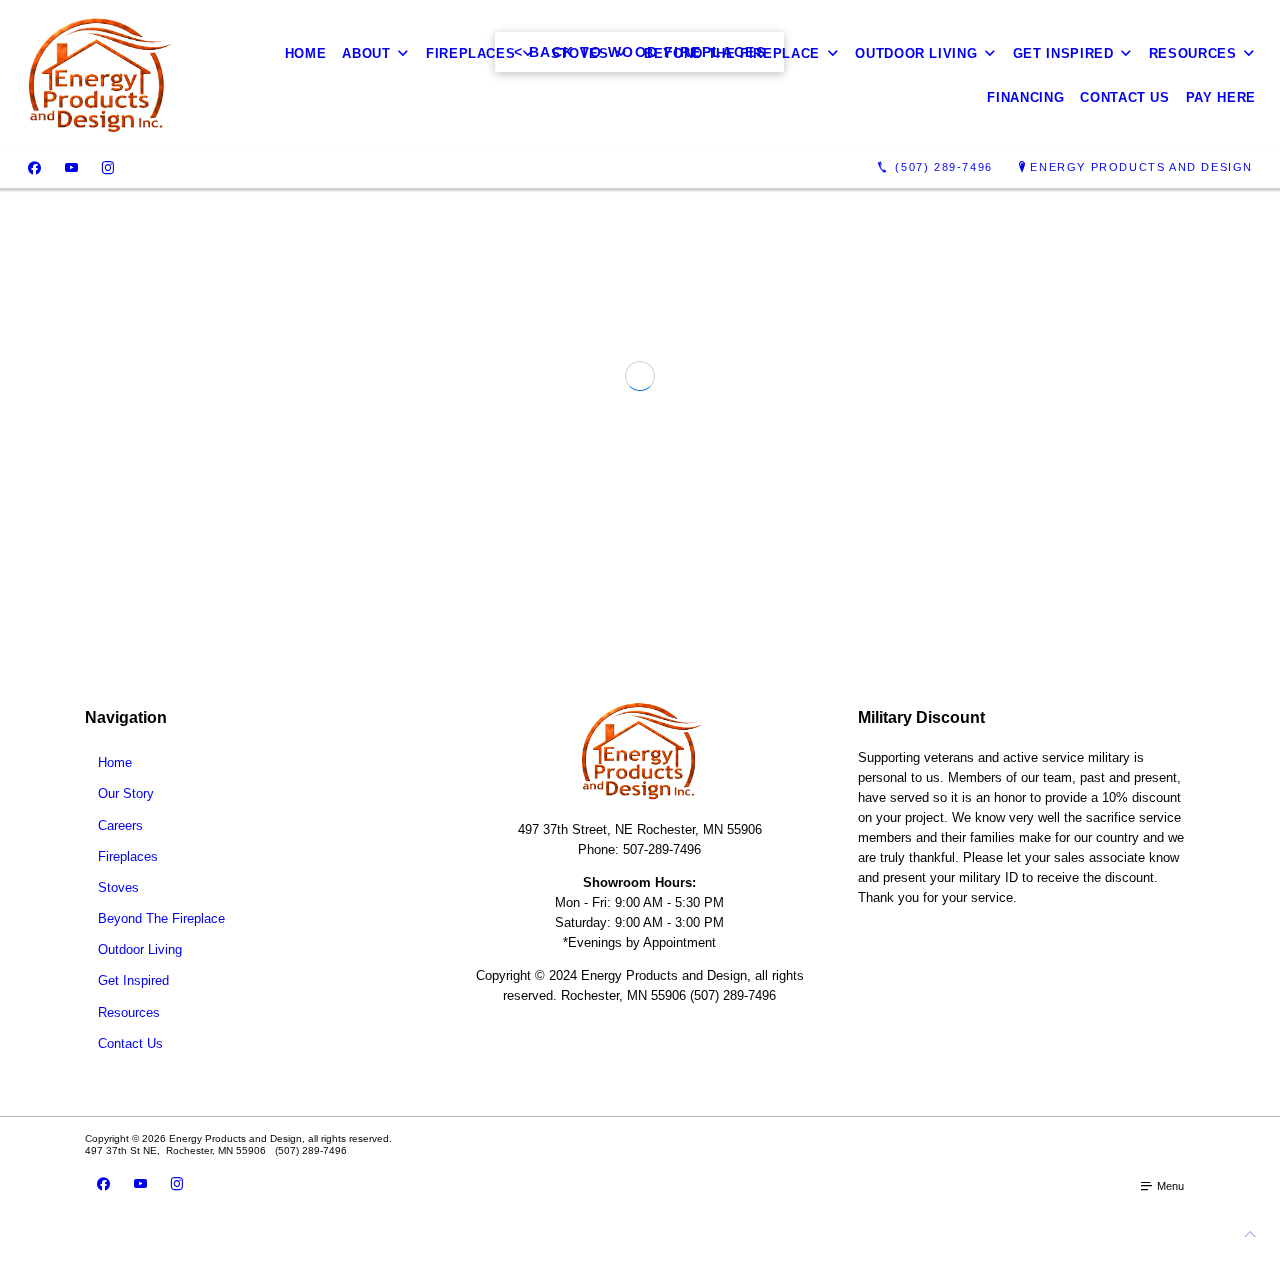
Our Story (126, 826)
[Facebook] (34, 168)
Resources (1193, 53)
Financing (1025, 97)
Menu (1169, 1219)
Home (306, 53)
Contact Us (1125, 97)
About (366, 53)
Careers (120, 857)
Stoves (580, 53)
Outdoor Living (916, 53)
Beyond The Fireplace (732, 53)
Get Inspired (1063, 53)
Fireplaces (471, 53)
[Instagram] (108, 168)
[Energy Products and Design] (98, 75)
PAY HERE (1221, 97)
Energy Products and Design (1141, 167)
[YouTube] (71, 168)
